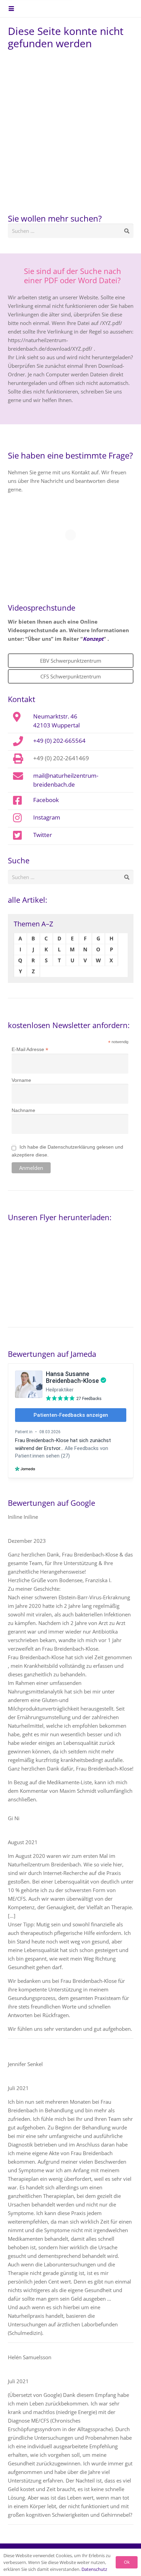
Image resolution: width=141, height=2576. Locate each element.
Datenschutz (94, 2569)
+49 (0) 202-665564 (59, 740)
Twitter (43, 835)
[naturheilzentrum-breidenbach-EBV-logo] (114, 9)
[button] (11, 9)
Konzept (93, 639)
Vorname (21, 1080)
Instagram (47, 817)
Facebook (46, 800)
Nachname (23, 1110)
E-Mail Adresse (30, 1049)
